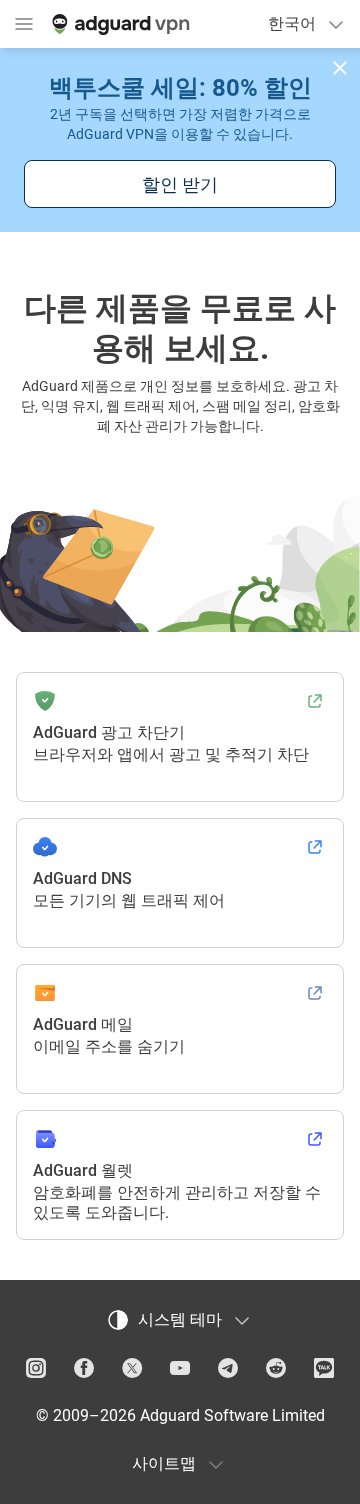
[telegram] (228, 1368)
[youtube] (180, 1368)
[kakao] (324, 1368)
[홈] (119, 24)
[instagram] (36, 1368)
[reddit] (276, 1368)
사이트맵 (164, 1463)
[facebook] (84, 1368)
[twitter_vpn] (132, 1368)
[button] (340, 68)
